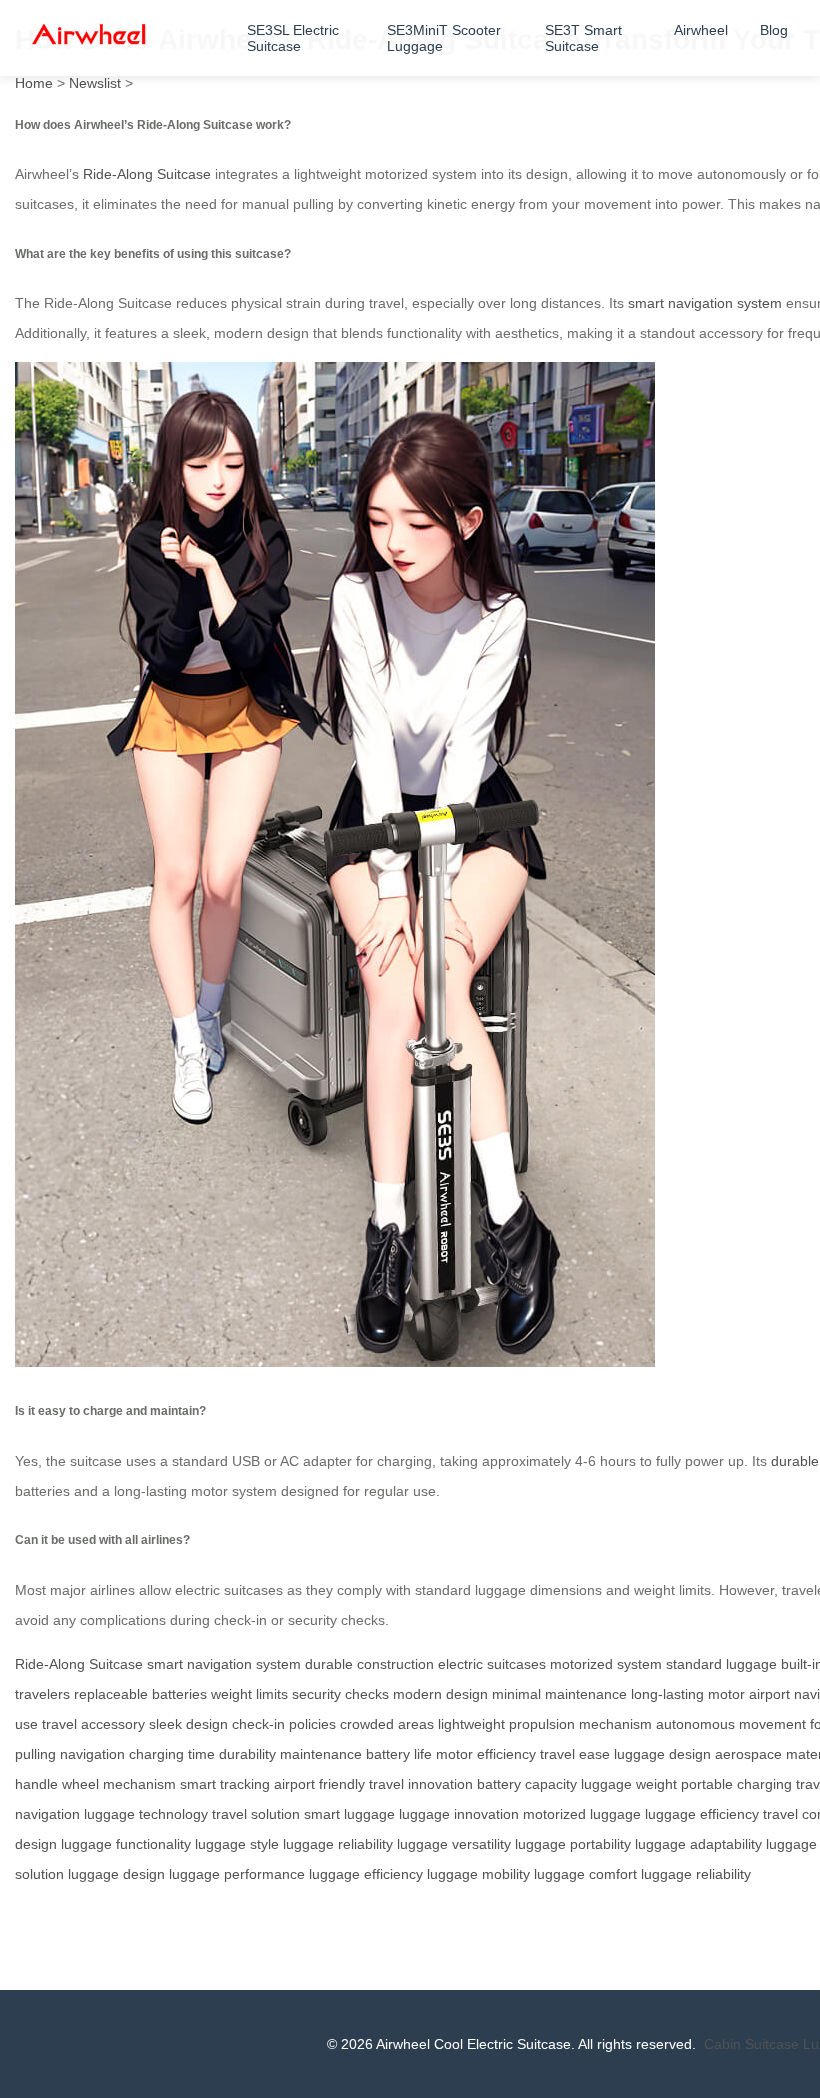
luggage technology (146, 1814)
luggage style (237, 1844)
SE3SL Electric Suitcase (293, 38)
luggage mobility (478, 1874)
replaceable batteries (140, 1694)
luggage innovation (459, 1814)
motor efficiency (486, 1754)
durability (247, 1754)
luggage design (662, 1754)
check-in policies (284, 1724)
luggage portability (573, 1844)
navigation (92, 1754)
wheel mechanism (119, 1784)
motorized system (606, 1664)
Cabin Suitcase (751, 2044)
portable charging (736, 1784)
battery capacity (527, 1784)
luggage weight (629, 1784)
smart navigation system (705, 303)
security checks (340, 1694)
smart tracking (225, 1784)
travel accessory (93, 1724)
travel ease (575, 1754)
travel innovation (421, 1784)
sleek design (188, 1724)
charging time (172, 1754)
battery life (399, 1754)
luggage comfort (585, 1874)
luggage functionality (126, 1844)
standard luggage (721, 1664)
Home (34, 83)
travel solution (256, 1814)
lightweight (471, 1724)
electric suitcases (492, 1664)
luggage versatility (454, 1844)
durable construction (369, 1664)
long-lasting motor (688, 1694)
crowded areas (387, 1724)
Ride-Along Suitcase (147, 174)
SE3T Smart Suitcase (583, 38)
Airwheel (701, 30)
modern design (440, 1694)
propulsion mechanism (580, 1724)
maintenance (321, 1754)
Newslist (95, 83)
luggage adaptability (698, 1844)
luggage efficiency (702, 1814)
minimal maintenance (559, 1694)
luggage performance (237, 1874)
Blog (774, 30)
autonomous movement (731, 1724)
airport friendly (319, 1784)
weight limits (249, 1694)
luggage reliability (338, 1844)
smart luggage (349, 1814)
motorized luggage (582, 1814)
